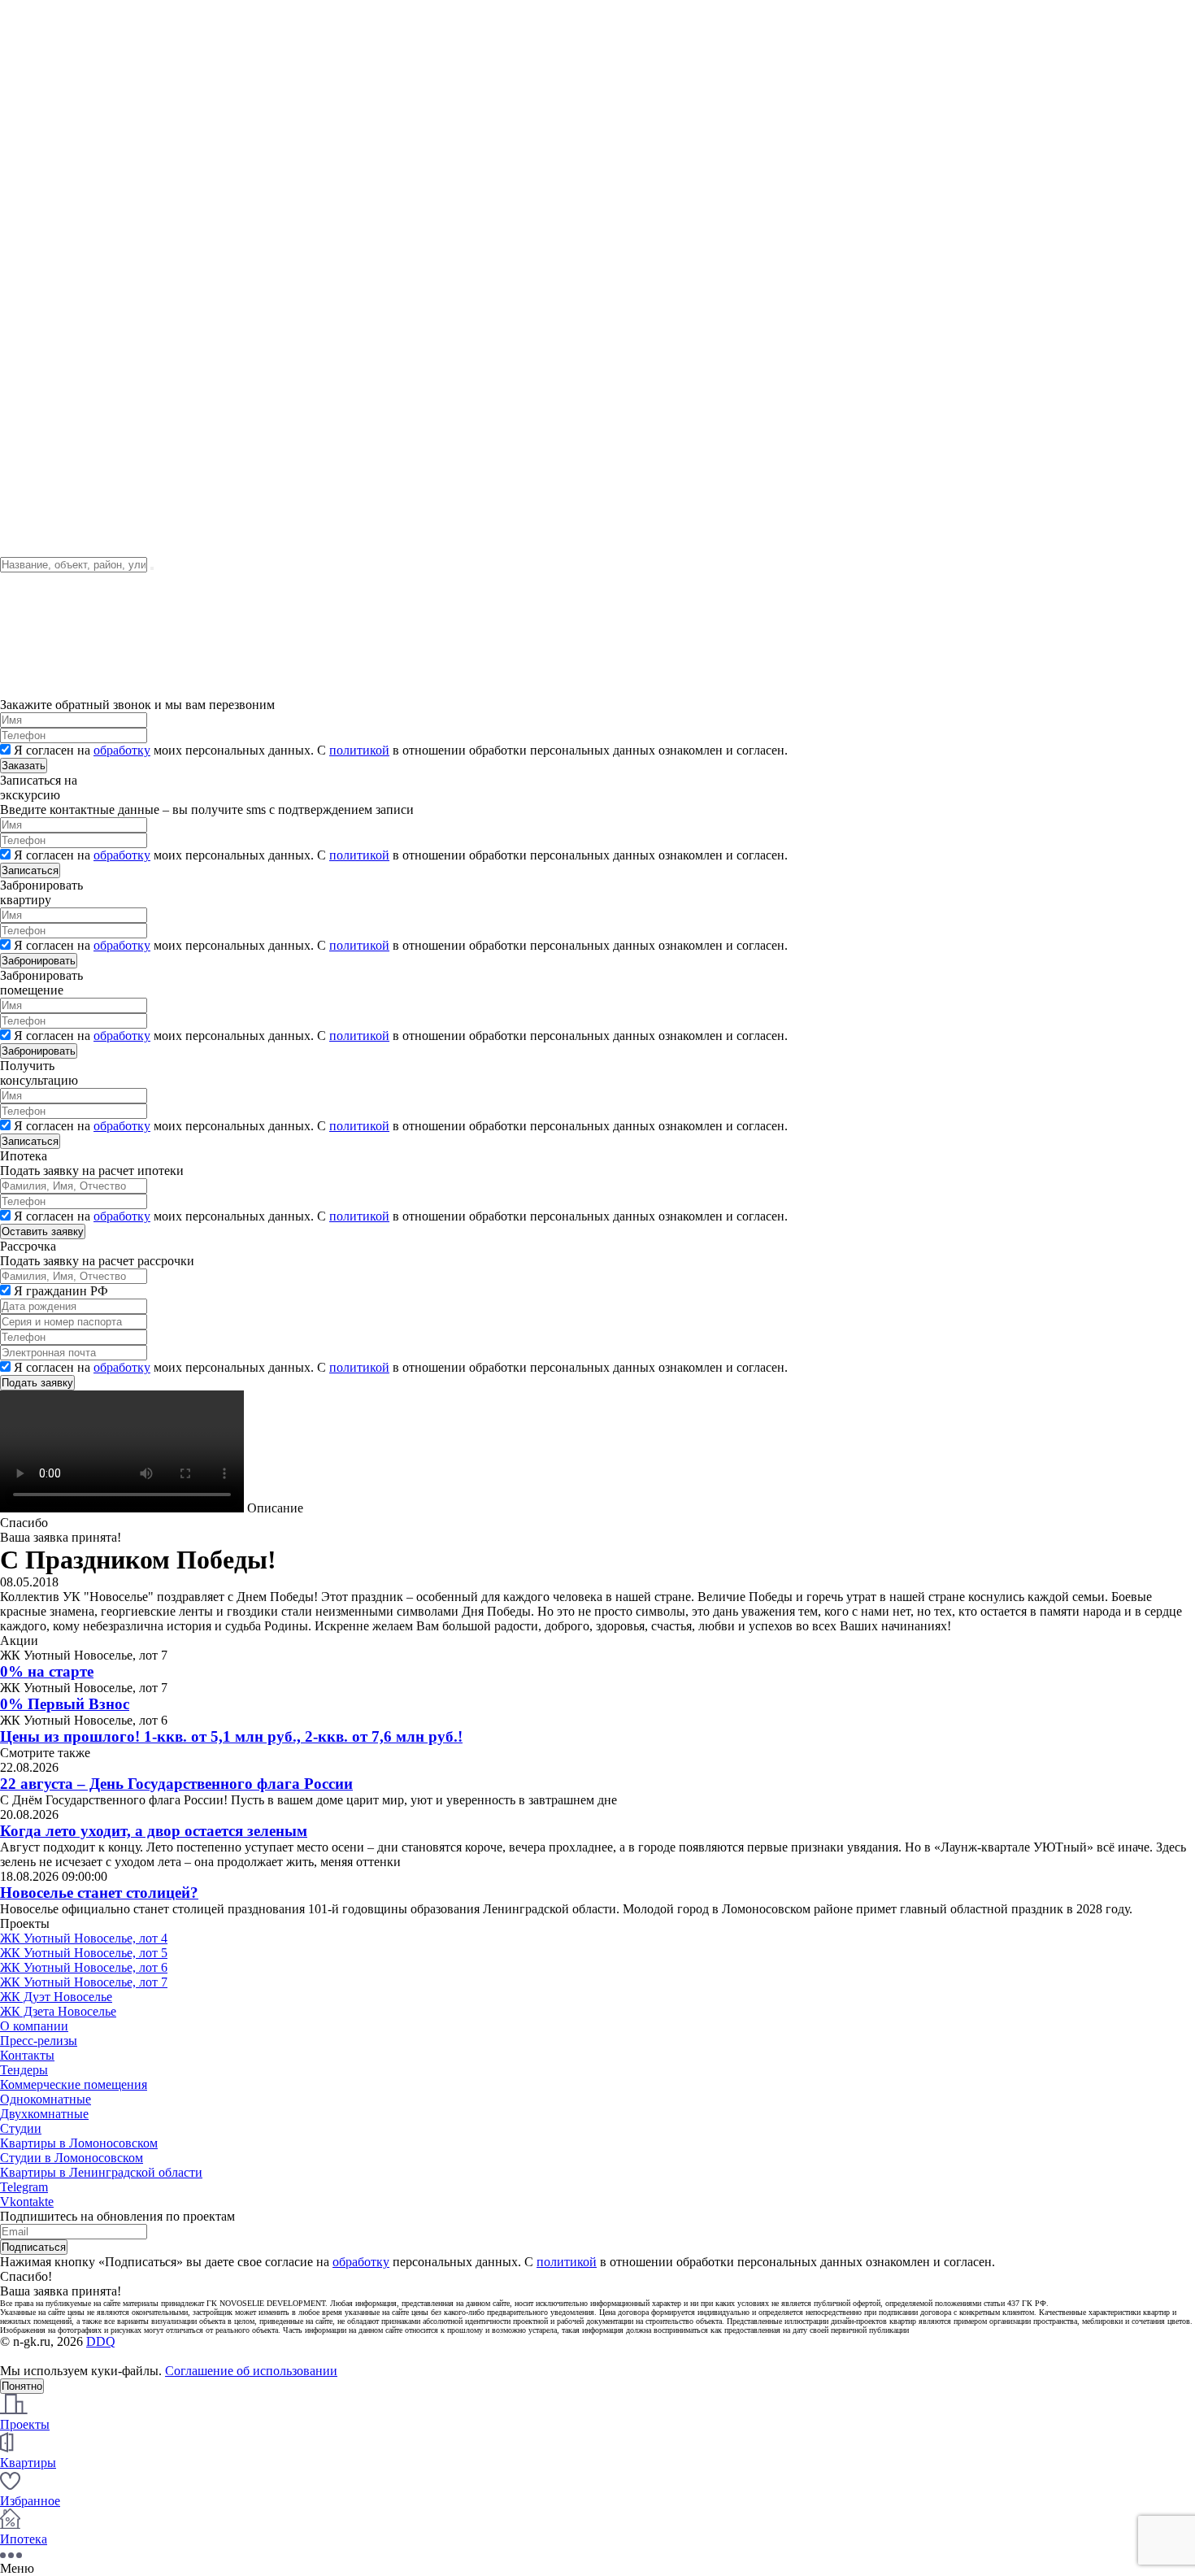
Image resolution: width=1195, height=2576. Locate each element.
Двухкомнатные (44, 2114)
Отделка (23, 248)
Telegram (24, 2187)
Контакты (27, 52)
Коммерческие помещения (74, 2084)
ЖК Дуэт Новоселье (56, 1997)
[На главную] (100, 174)
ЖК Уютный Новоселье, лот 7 (84, 1982)
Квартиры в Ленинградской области (101, 2172)
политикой (359, 750)
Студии (21, 2128)
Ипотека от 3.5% (46, 483)
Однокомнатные (46, 2099)
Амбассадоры (38, 110)
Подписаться (34, 2247)
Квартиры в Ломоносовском (79, 2143)
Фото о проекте (43, 204)
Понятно (22, 2386)
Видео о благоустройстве (70, 381)
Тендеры (24, 218)
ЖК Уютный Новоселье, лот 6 (84, 1967)
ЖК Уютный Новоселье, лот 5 (84, 1953)
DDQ (101, 2341)
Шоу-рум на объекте (56, 81)
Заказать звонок (41, 300)
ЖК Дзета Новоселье (58, 2011)
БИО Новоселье (44, 96)
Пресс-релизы (39, 2041)
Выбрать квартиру (51, 262)
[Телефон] (18, 336)
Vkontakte (27, 2202)
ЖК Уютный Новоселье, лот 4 (84, 1938)
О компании (34, 22)
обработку (122, 750)
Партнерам (30, 469)
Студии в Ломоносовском (72, 2158)
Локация (24, 233)
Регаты (20, 66)
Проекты (25, 189)
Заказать (24, 766)
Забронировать (39, 961)
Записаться (30, 870)
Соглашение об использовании (251, 2371)
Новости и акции (48, 37)
